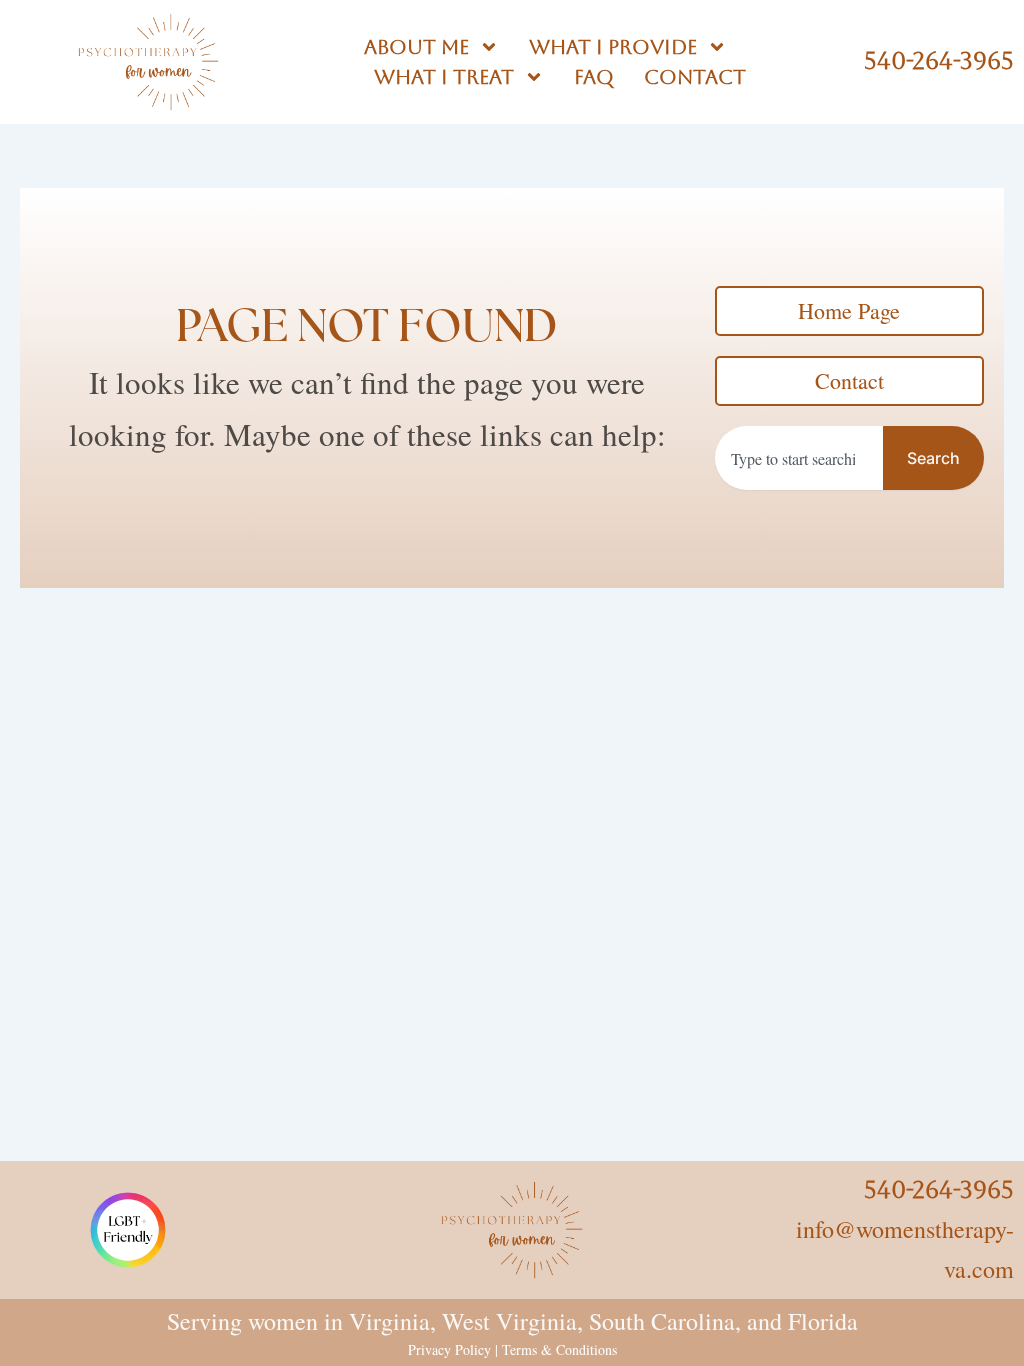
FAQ (594, 77)
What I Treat (444, 77)
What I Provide (613, 47)
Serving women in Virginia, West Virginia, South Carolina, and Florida (512, 1321)
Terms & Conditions (559, 1349)
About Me (416, 47)
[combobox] (799, 458)
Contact (695, 77)
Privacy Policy (449, 1349)
